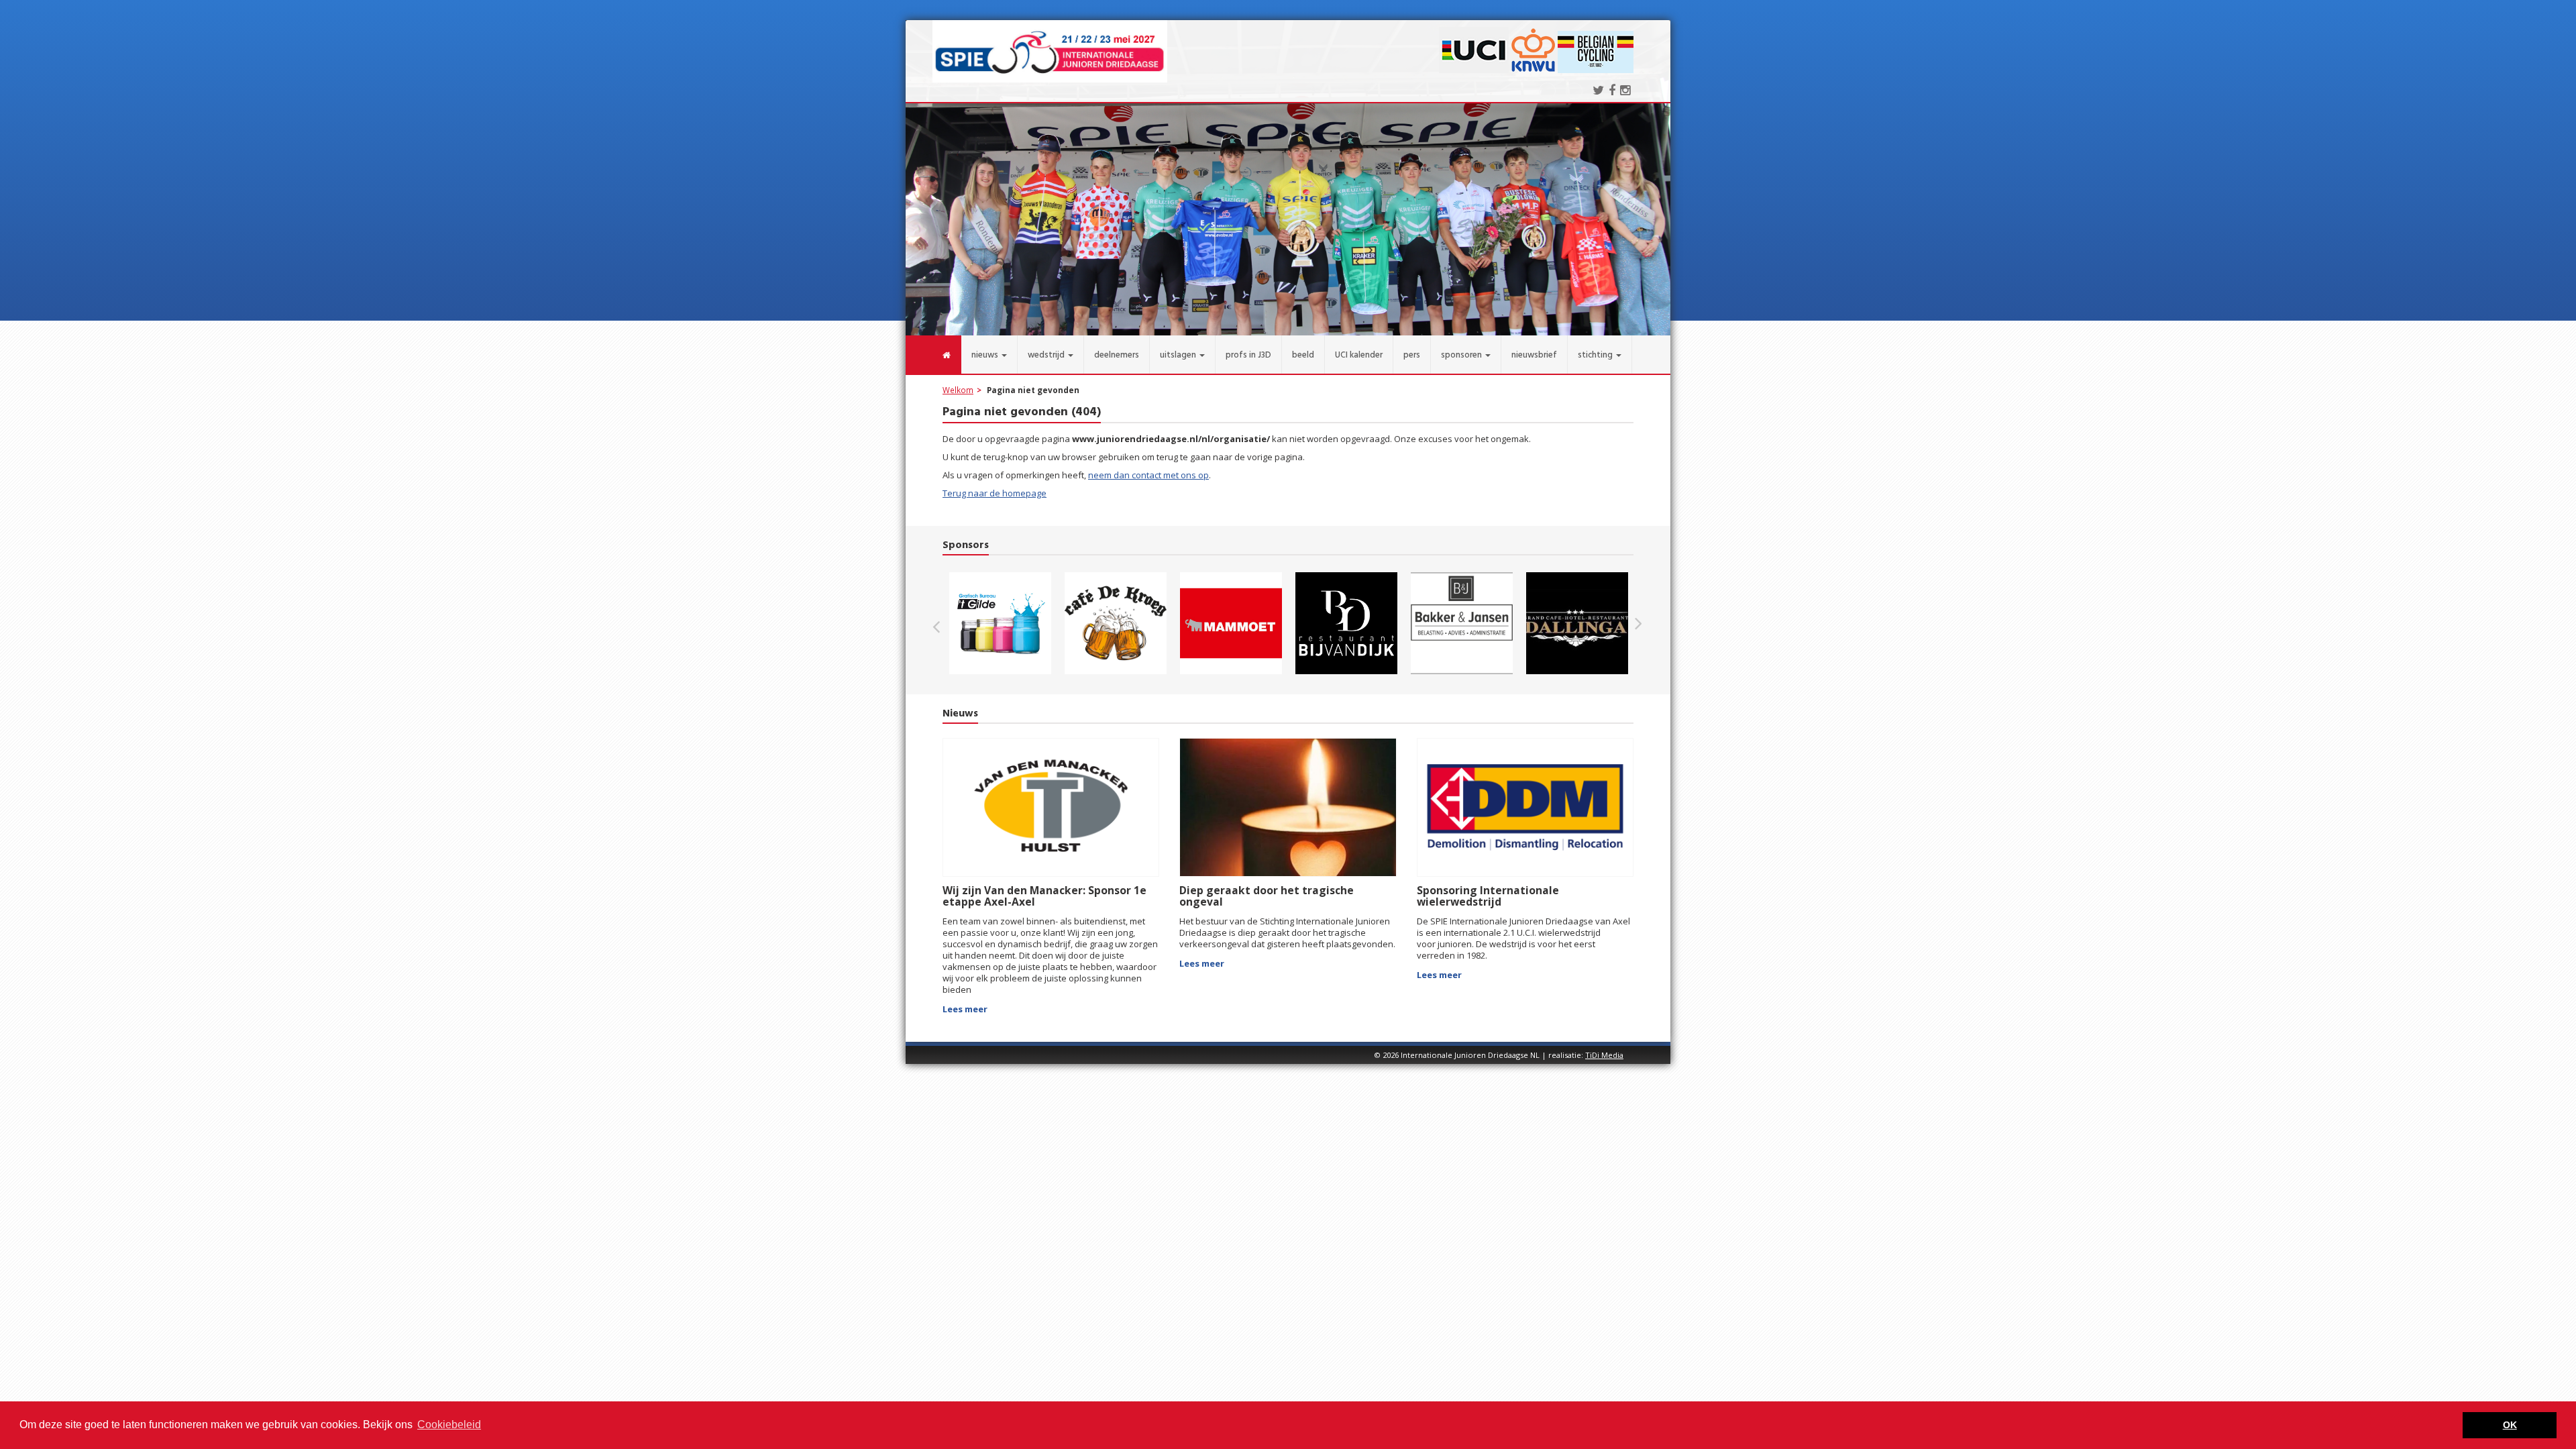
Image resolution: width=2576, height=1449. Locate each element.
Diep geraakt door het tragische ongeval (1267, 896)
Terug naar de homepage (995, 493)
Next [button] (1638, 623)
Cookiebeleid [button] (449, 1425)
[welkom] (933, 355)
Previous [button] (943, 623)
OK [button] (2510, 1425)
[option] (1000, 623)
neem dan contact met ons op (1148, 475)
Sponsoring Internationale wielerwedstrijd (1488, 896)
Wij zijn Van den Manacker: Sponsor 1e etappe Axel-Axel (1044, 896)
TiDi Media (1604, 1055)
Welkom (958, 390)
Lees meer (965, 1009)
